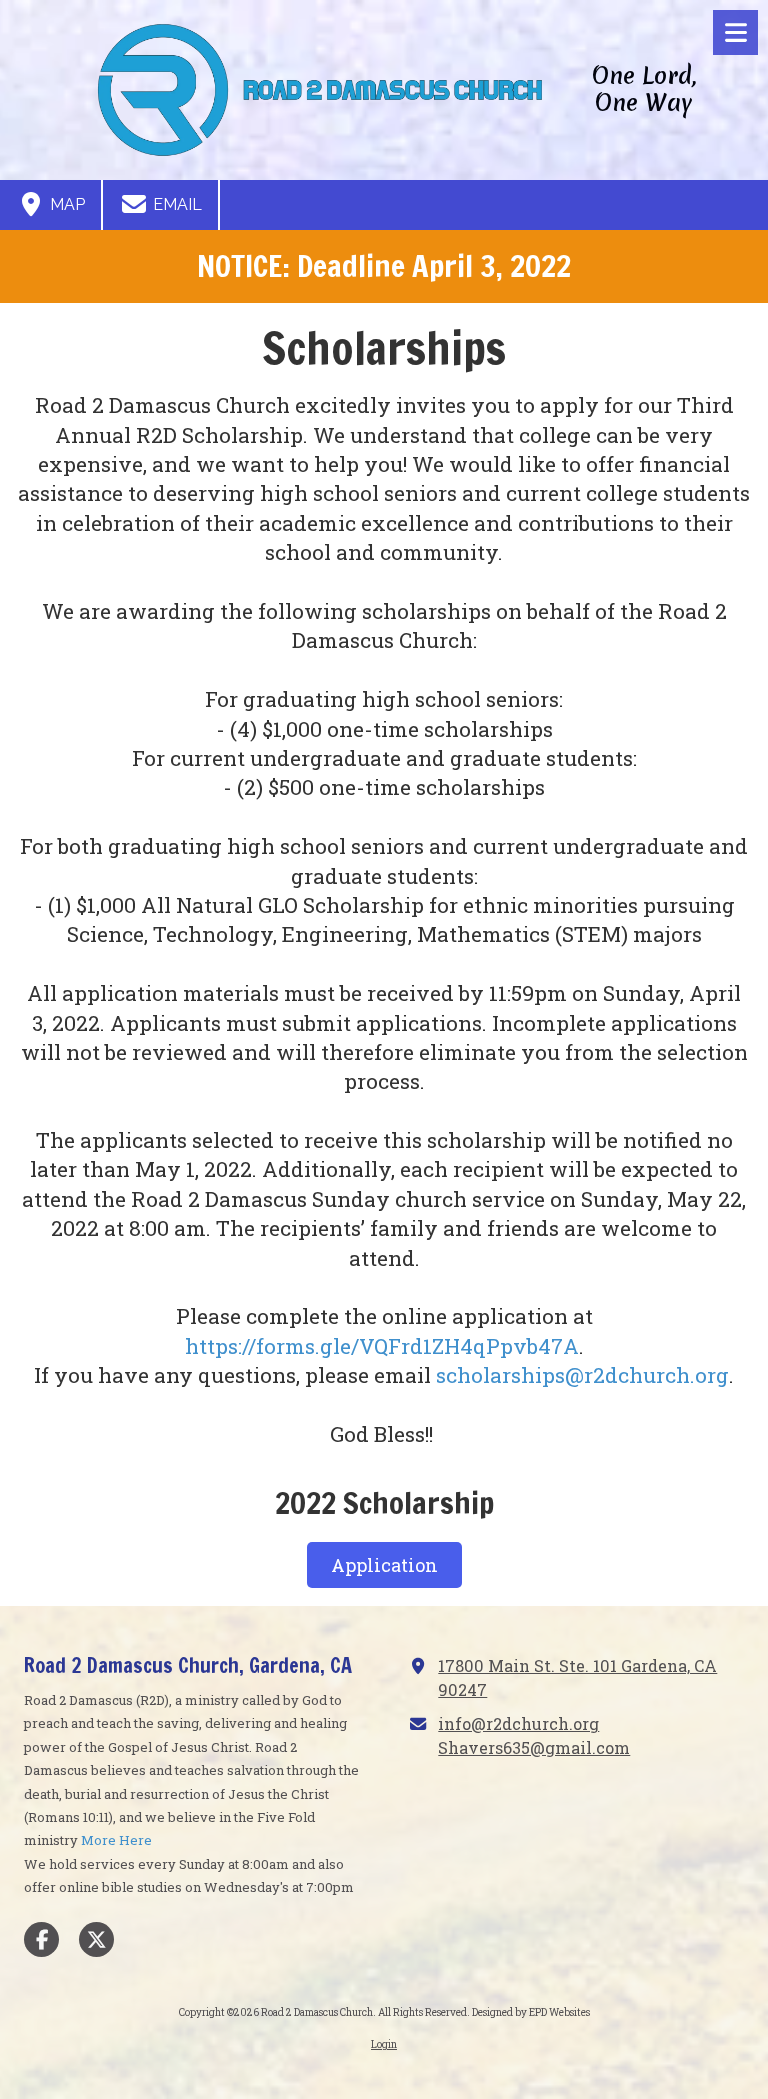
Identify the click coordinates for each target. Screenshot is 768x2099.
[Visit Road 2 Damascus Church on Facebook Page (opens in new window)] (41, 1939)
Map (65, 204)
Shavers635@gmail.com (534, 1747)
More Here (116, 1840)
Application (384, 1565)
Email (175, 204)
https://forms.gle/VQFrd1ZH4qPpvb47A (382, 1346)
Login (384, 2044)
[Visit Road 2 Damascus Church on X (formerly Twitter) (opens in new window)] (96, 1939)
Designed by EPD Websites (531, 2012)
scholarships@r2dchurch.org (582, 1375)
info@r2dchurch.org (518, 1723)
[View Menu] (735, 32)
